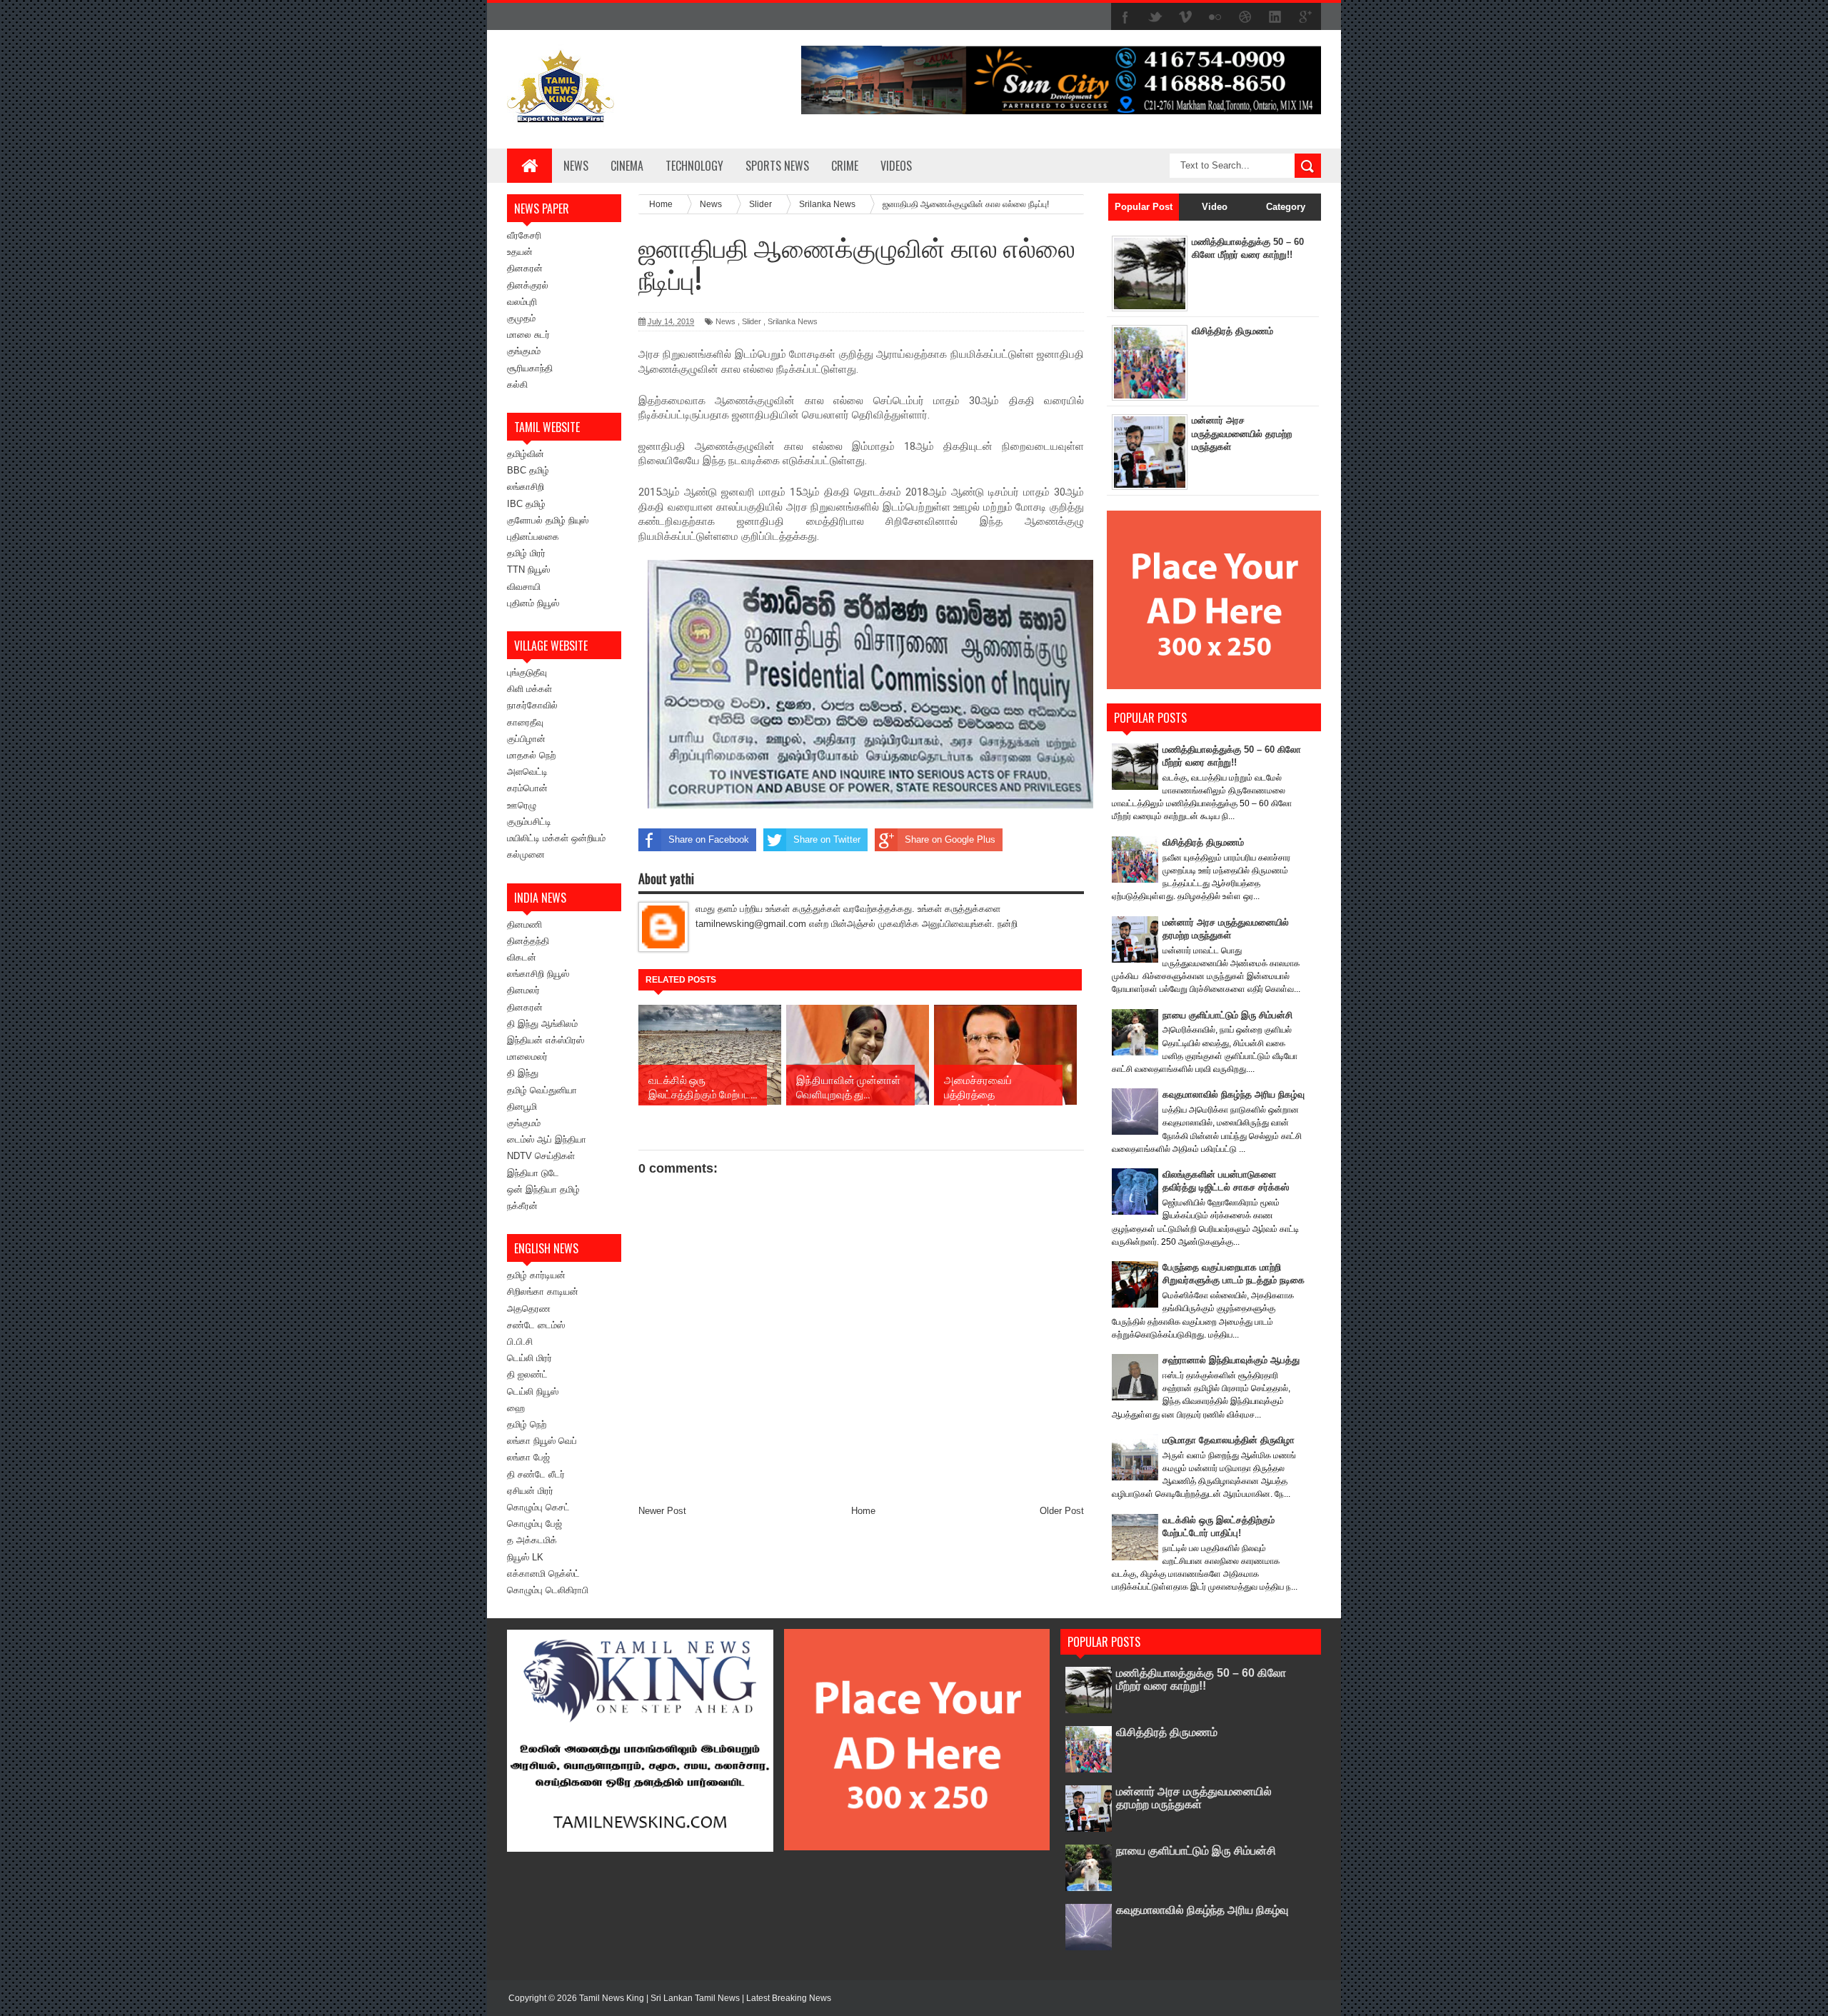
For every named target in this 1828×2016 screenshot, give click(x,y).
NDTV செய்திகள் (541, 1156)
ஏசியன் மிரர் (530, 1491)
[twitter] (1155, 17)
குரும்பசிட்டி (529, 822)
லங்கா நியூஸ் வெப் (542, 1441)
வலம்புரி (522, 302)
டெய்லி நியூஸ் (533, 1391)
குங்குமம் (524, 351)
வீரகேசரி (524, 235)
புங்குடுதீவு (527, 672)
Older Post (1062, 1511)
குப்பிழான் (526, 739)
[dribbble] (1245, 17)
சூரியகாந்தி (530, 368)
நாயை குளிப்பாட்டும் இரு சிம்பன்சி (1227, 1015)
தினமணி (524, 924)
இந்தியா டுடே (533, 1173)
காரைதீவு (525, 722)
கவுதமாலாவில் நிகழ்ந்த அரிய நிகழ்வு (1234, 1094)
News (576, 166)
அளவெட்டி (527, 772)
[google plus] (1305, 17)
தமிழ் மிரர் (526, 553)
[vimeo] (1185, 17)
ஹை (516, 1408)
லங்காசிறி (526, 487)
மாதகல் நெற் (531, 755)
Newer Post (662, 1511)
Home (863, 1511)
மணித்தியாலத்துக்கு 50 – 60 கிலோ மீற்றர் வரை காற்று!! (1201, 1679)
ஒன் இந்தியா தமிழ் (543, 1189)
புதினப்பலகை (533, 537)
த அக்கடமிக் (532, 1540)
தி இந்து (523, 1073)
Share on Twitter (827, 839)
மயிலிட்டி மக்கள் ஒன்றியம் (556, 838)
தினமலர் (523, 990)
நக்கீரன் (522, 1206)
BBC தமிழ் (528, 470)
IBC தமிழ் (526, 504)
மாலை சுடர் (528, 335)
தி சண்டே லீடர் (536, 1474)
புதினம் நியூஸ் (533, 603)
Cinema (627, 166)
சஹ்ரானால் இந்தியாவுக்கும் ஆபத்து (1231, 1360)
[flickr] (1215, 17)
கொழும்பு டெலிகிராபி (548, 1590)
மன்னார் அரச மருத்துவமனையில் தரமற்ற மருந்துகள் (1242, 433)
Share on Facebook (709, 839)
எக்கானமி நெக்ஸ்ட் (543, 1574)
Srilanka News (793, 321)
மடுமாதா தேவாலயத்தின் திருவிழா (1229, 1440)
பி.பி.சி (520, 1342)
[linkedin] (1275, 17)
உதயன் (520, 252)
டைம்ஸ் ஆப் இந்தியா (547, 1139)
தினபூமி (522, 1107)
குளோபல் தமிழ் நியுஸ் (548, 520)
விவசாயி (524, 587)
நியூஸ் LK (525, 1557)
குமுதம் (521, 318)
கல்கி (517, 385)
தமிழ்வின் (526, 454)
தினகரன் (525, 268)
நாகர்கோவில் (532, 705)
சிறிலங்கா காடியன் (543, 1292)
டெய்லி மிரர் (529, 1358)
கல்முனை (526, 854)
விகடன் (522, 957)
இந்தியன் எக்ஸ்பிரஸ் (546, 1040)
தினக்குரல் (528, 285)
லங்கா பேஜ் (528, 1457)
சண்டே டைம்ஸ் (536, 1325)
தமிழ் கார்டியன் (536, 1275)
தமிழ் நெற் (527, 1424)
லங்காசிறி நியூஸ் (538, 974)
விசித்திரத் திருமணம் (1232, 331)
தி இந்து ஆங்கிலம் (542, 1024)
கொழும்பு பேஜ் (534, 1524)
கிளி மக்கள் (529, 689)
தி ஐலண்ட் (527, 1374)
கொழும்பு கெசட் (538, 1507)
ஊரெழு (522, 805)
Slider (752, 321)
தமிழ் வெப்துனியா (542, 1090)
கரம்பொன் (527, 788)
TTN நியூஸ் (528, 570)
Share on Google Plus (950, 839)
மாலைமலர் (527, 1057)
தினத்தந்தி (528, 941)
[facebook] (1125, 17)
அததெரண (529, 1309)
